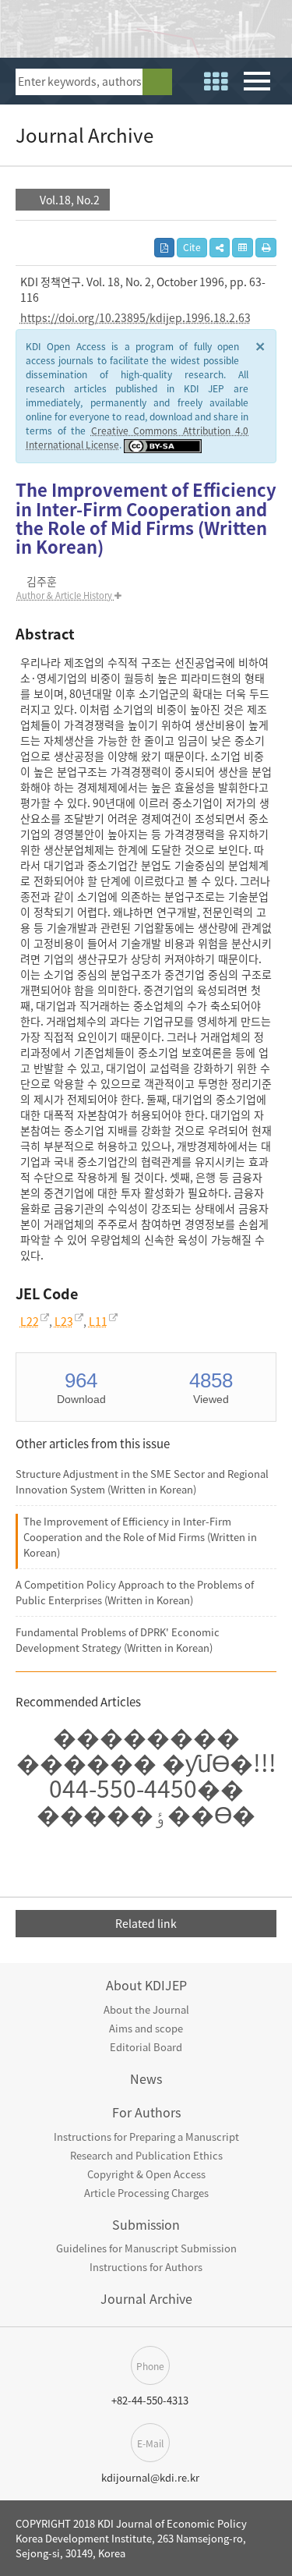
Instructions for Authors (146, 2267)
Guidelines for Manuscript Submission (146, 2248)
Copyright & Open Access (146, 2174)
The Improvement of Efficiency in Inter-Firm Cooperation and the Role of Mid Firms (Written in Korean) (140, 1537)
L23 (64, 1321)
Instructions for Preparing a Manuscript (146, 2137)
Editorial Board (146, 2047)
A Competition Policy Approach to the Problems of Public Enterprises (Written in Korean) (135, 1592)
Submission (146, 2224)
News (146, 2078)
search (157, 82)
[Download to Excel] (243, 248)
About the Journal (146, 2009)
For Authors (146, 2112)
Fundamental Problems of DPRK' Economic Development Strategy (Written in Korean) (118, 1640)
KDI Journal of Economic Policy (121, 33)
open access (271, 31)
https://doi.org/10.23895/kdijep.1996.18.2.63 (135, 317)
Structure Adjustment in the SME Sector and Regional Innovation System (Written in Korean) (142, 1481)
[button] (220, 248)
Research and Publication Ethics (146, 2155)
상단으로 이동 (277, 2471)
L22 (30, 1321)
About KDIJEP (146, 1985)
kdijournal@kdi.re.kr (150, 2477)
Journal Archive (146, 2298)
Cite (192, 247)
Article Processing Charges (146, 2193)
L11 (98, 1321)
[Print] (266, 248)
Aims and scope (146, 2028)
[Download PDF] (164, 248)
